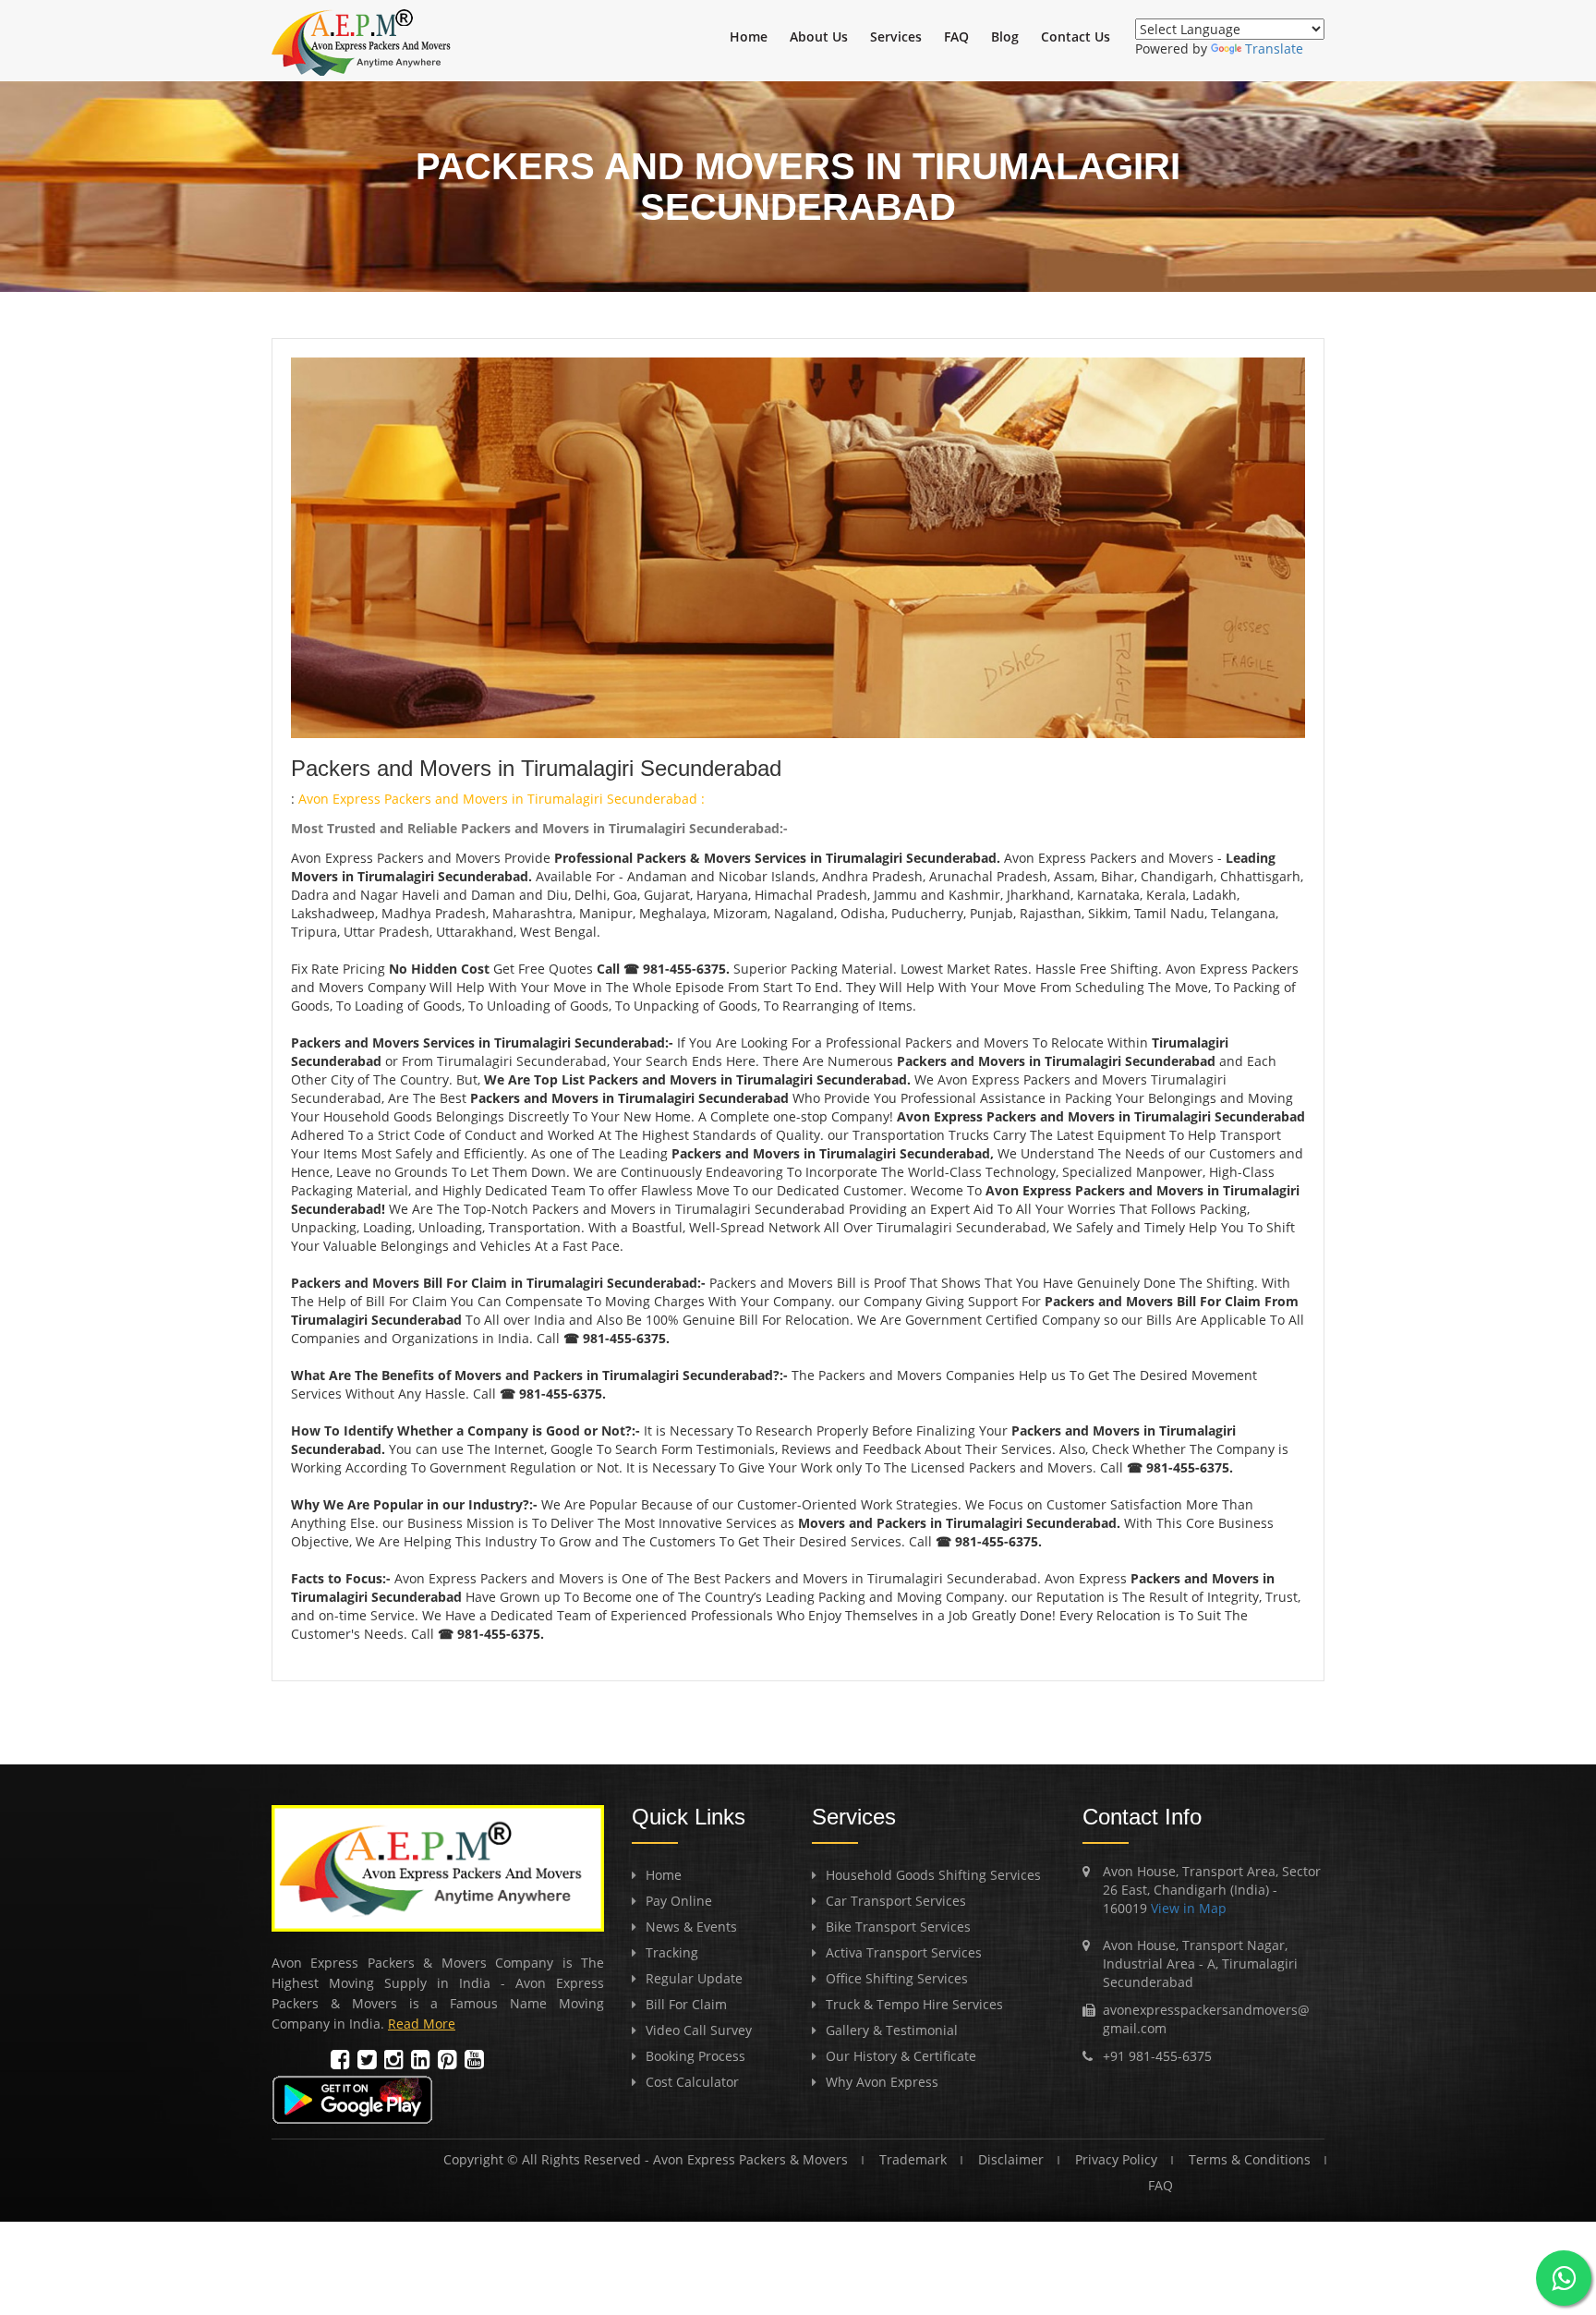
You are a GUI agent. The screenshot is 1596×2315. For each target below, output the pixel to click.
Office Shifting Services (897, 1978)
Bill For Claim (686, 2004)
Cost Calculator (692, 2082)
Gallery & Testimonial (892, 2030)
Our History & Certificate (901, 2056)
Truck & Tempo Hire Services (914, 2004)
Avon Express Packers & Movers (750, 2159)
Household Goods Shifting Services (933, 1875)
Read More (422, 2024)
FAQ (956, 36)
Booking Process (695, 2056)
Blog (1005, 36)
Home (749, 36)
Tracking (672, 1952)
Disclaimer (1011, 2159)
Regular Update (694, 1978)
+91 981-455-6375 (1157, 2056)
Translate (1274, 48)
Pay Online (679, 1901)
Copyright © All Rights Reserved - (548, 2159)
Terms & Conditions (1250, 2159)
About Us (819, 36)
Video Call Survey (699, 2030)
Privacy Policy (1116, 2159)
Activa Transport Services (904, 1952)
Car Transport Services (896, 1901)
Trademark (913, 2159)
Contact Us (1076, 36)
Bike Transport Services (898, 1927)
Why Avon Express (882, 2082)
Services (896, 36)
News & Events (691, 1927)
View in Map (1187, 1908)
